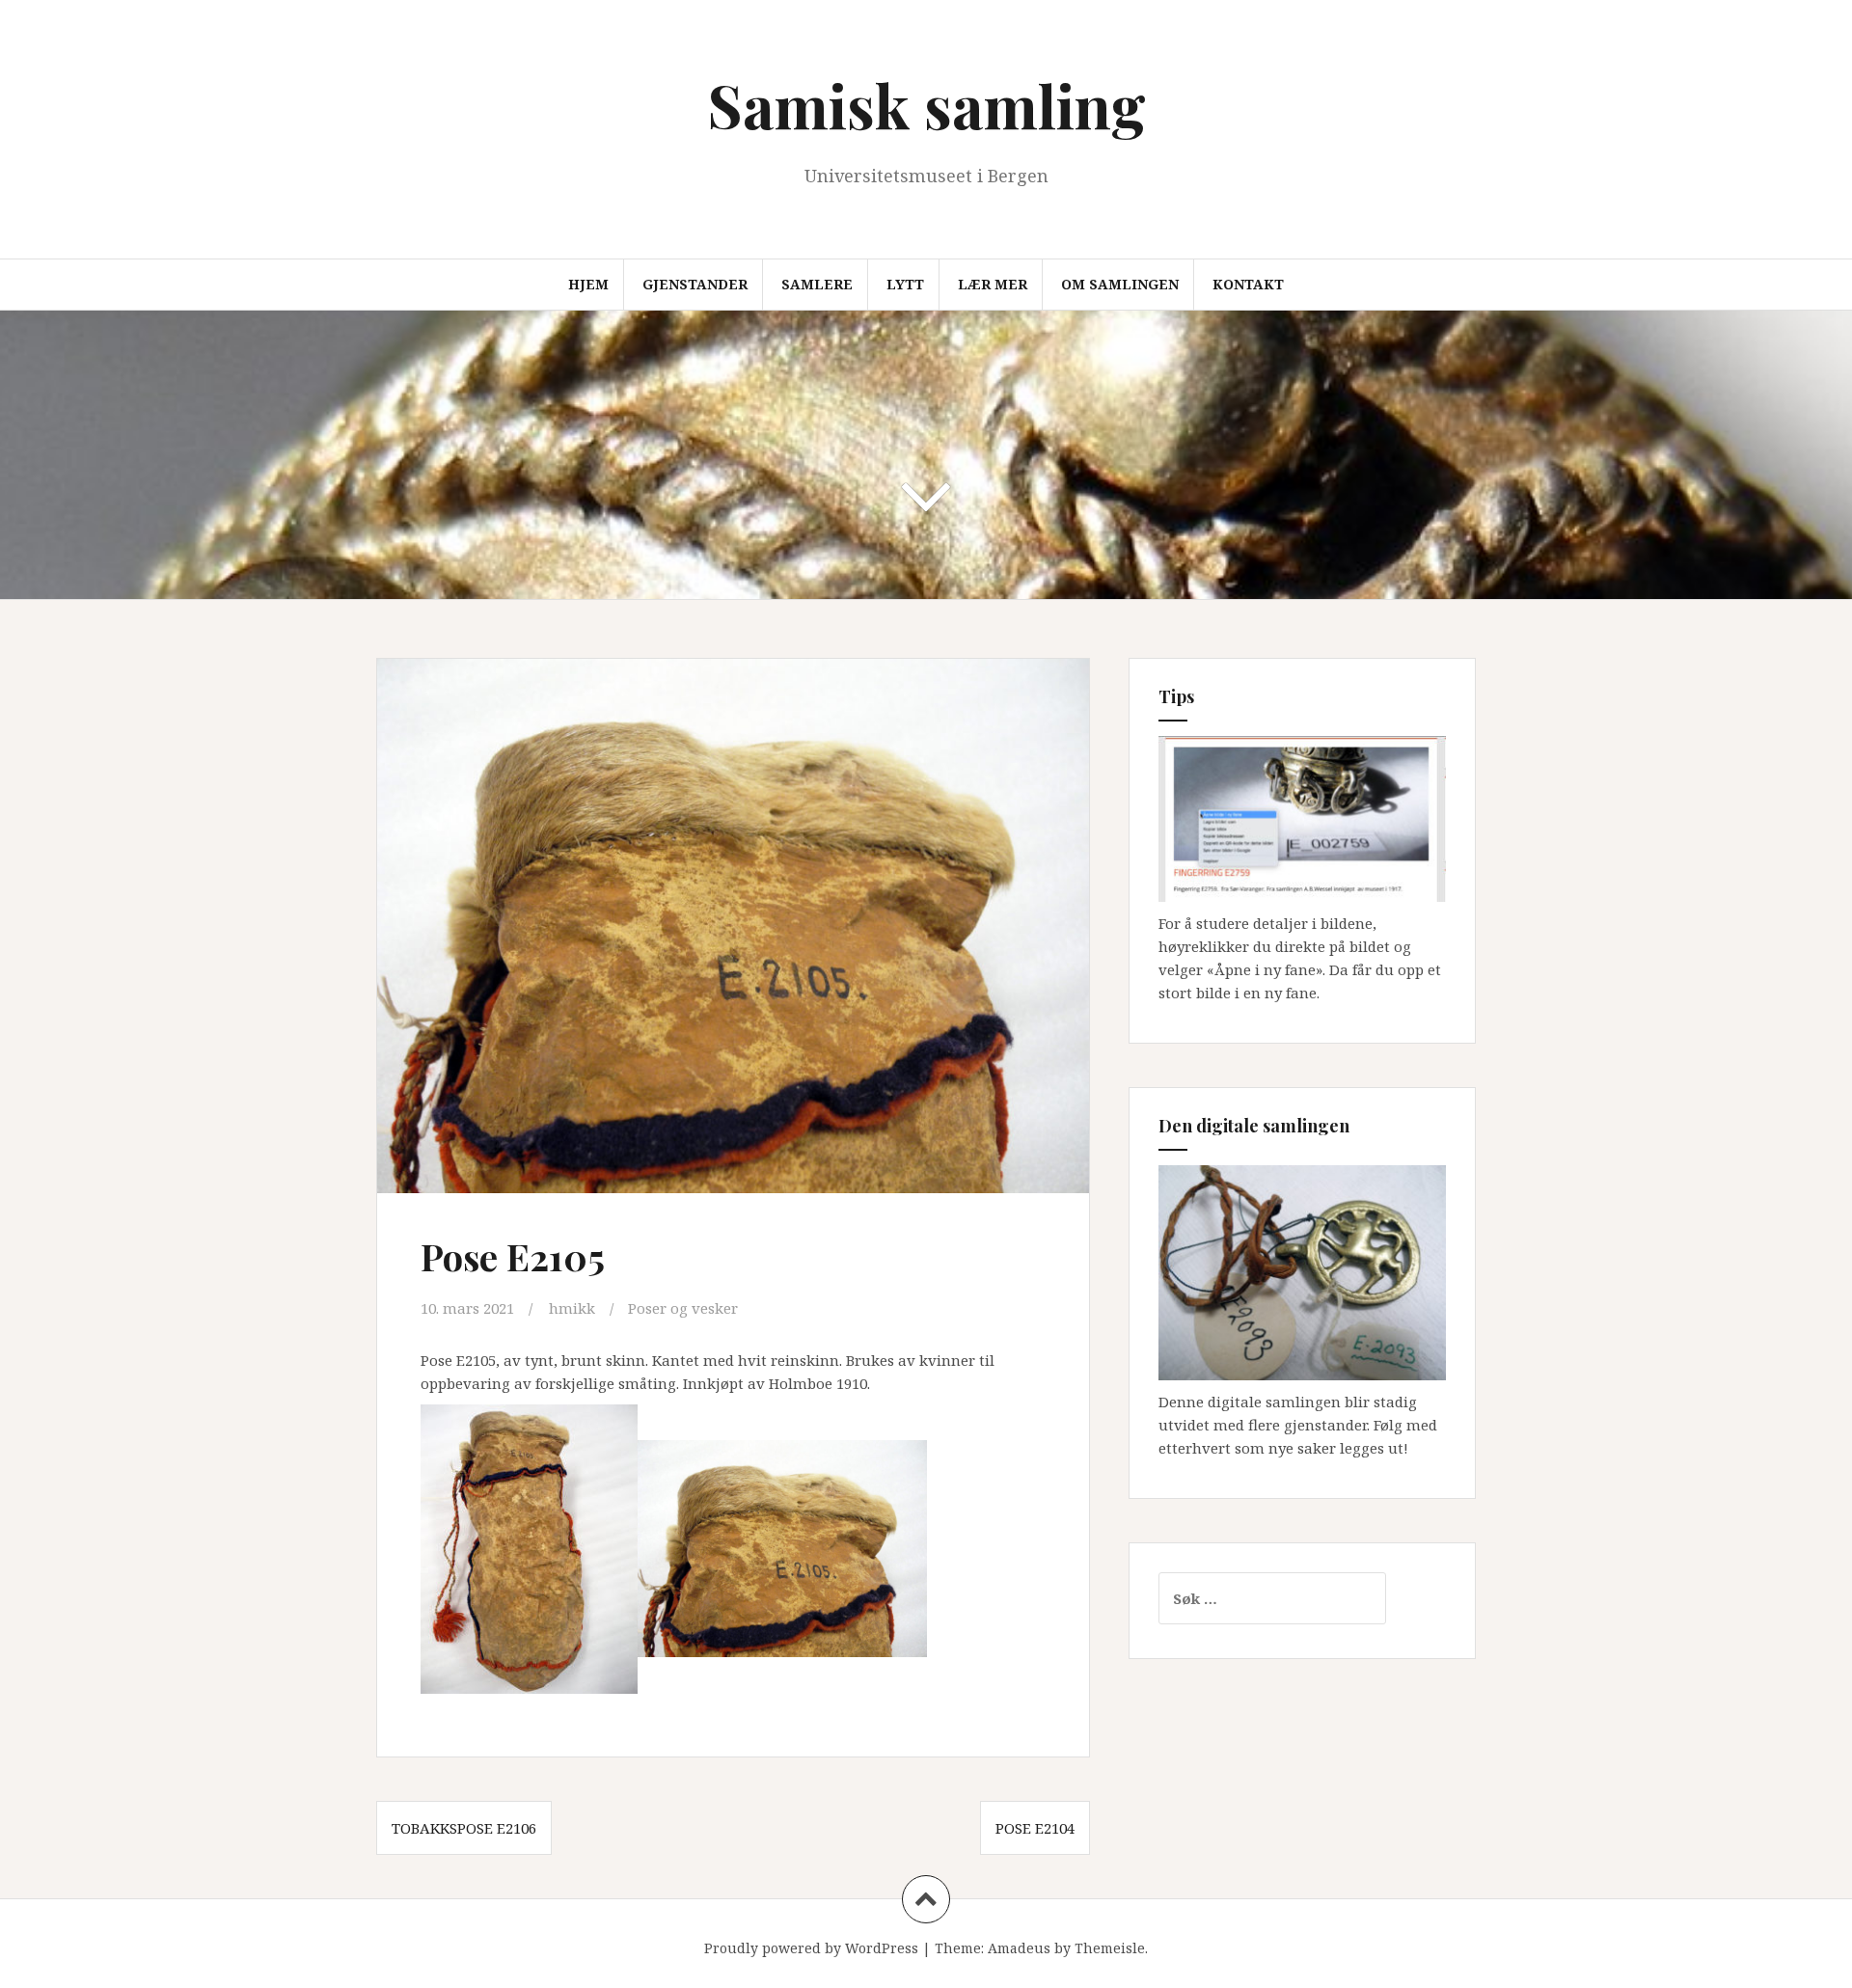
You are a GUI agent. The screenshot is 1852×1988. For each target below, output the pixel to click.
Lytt (905, 284)
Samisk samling (926, 105)
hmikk (572, 1308)
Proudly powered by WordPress (811, 1948)
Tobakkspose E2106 (464, 1828)
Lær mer (993, 284)
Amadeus (1019, 1948)
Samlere (817, 284)
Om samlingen (1120, 284)
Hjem (588, 284)
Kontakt (1248, 284)
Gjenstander (695, 284)
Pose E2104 (1035, 1828)
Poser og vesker (683, 1308)
